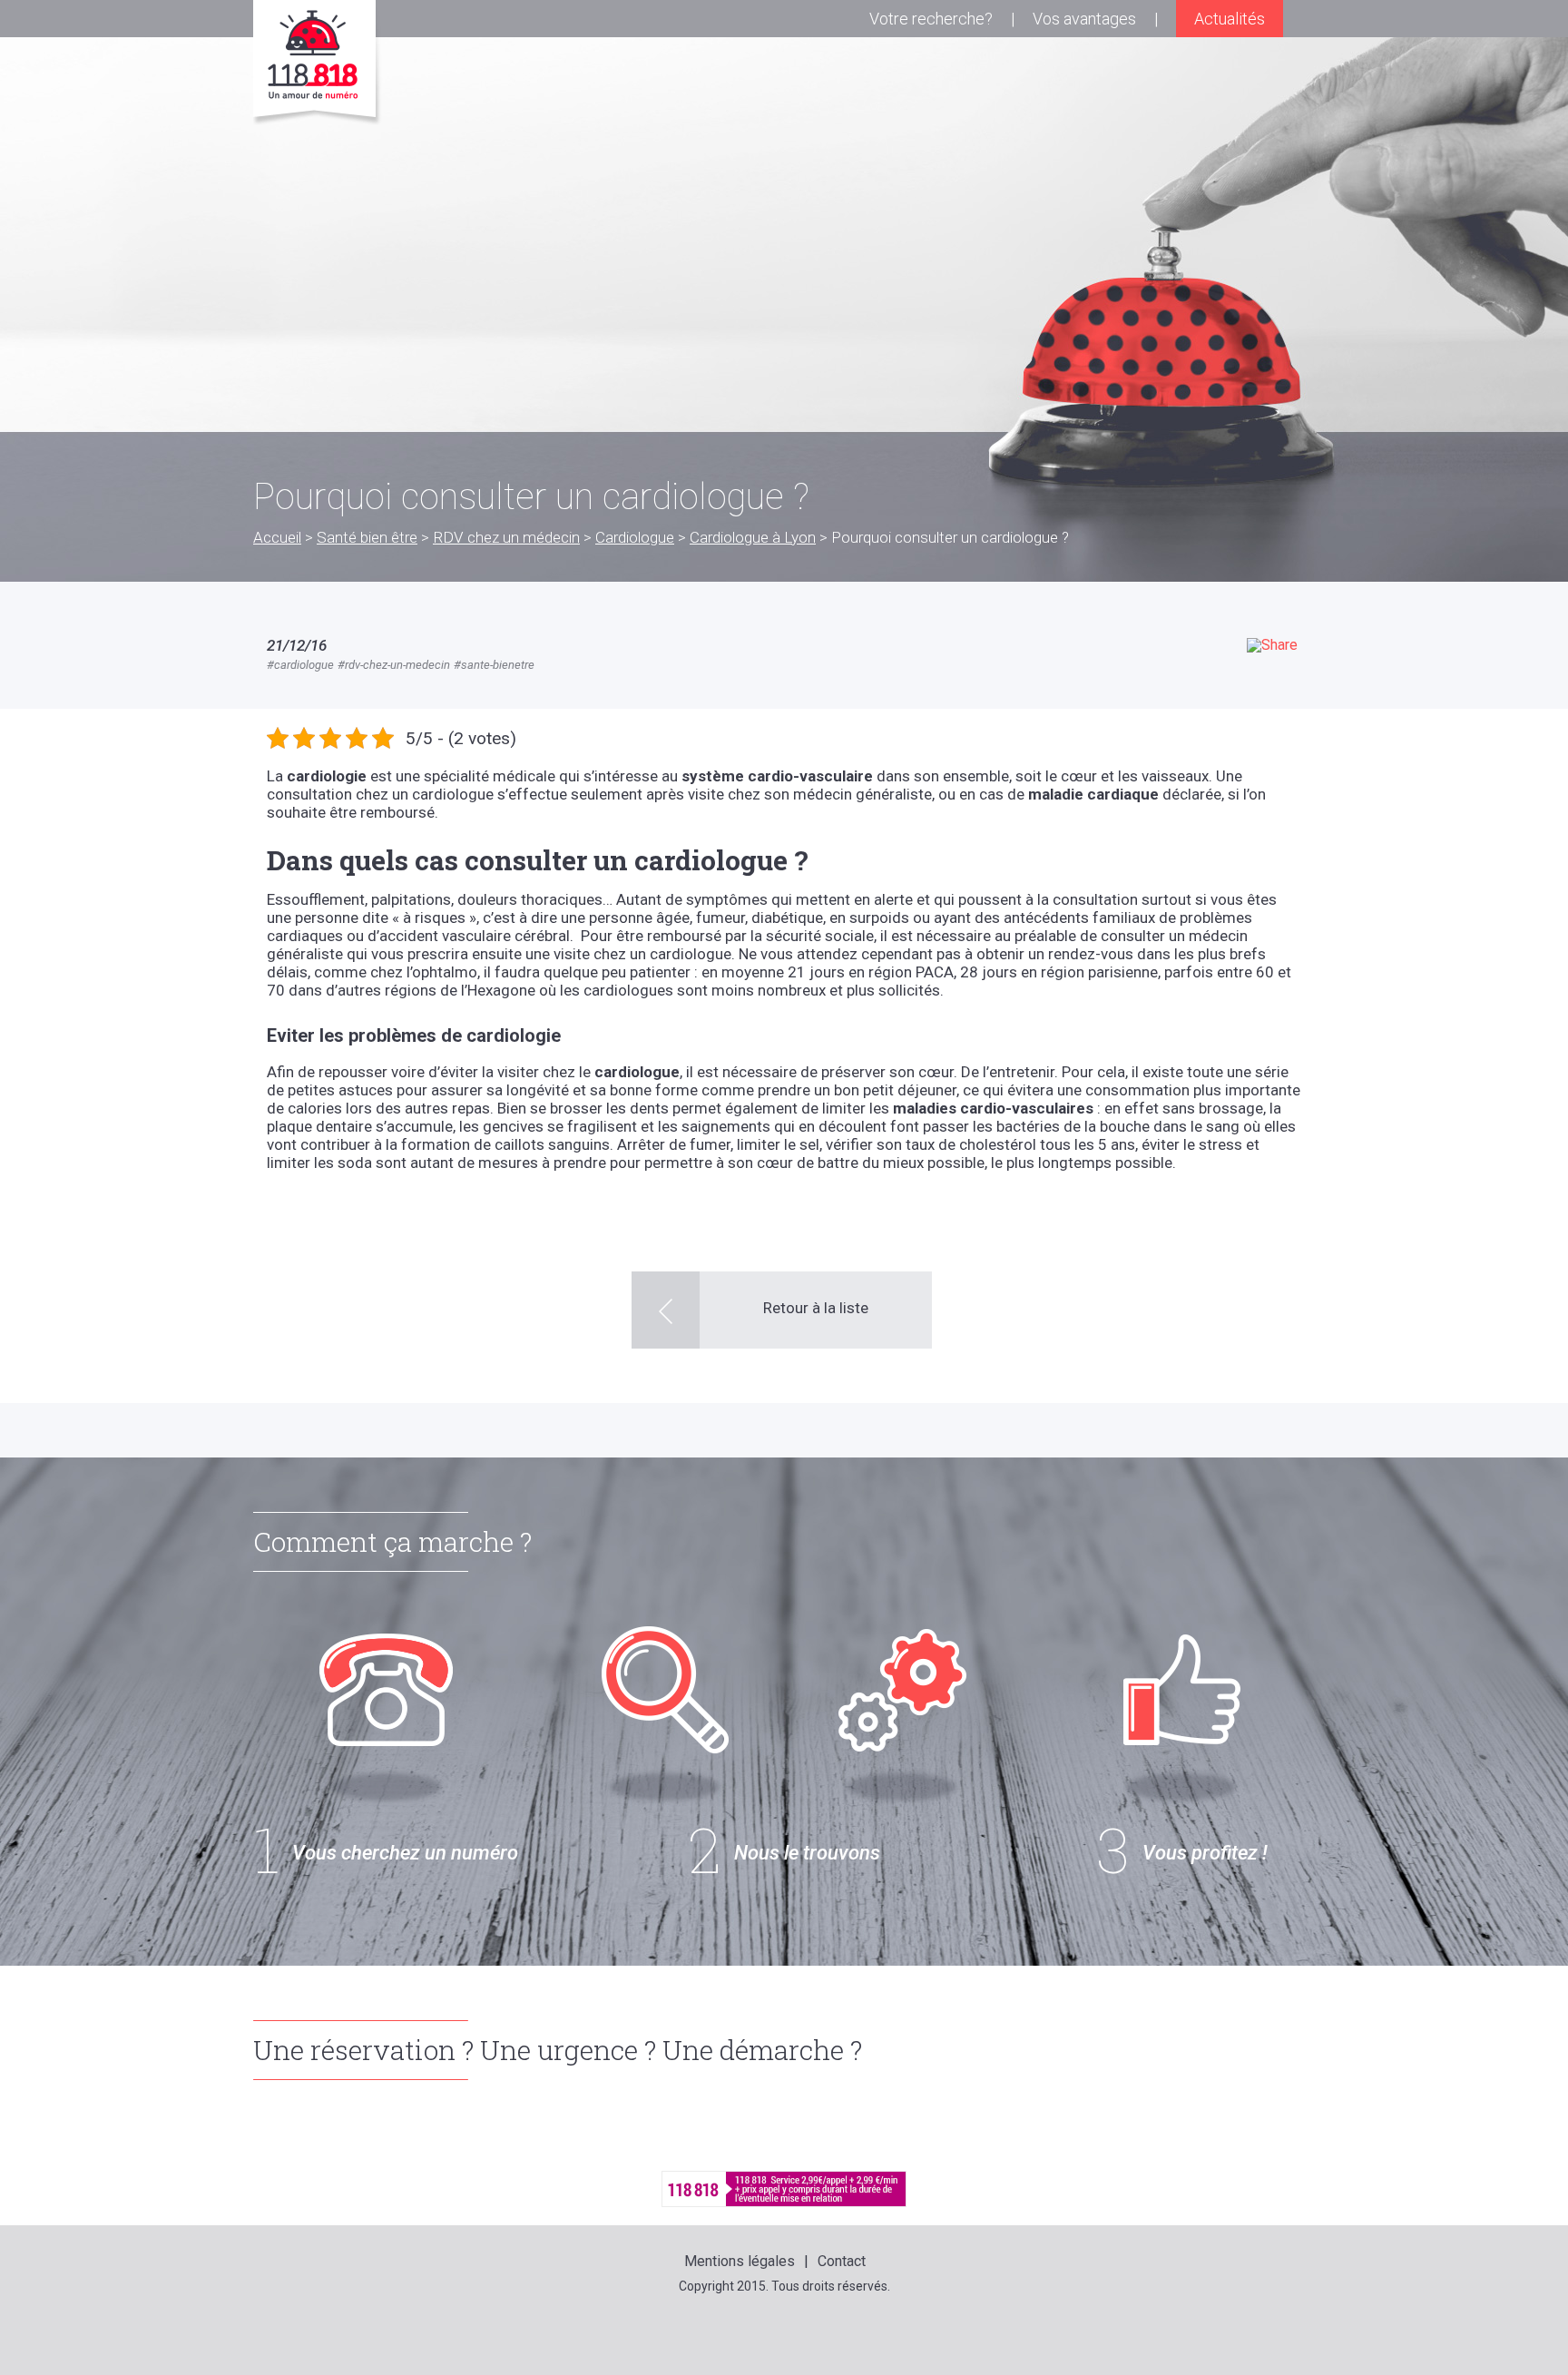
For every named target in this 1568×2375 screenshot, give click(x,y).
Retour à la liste (816, 1308)
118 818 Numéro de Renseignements (318, 63)
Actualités (1230, 19)
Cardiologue (635, 537)
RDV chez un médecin (506, 537)
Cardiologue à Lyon (753, 537)
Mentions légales (740, 2261)
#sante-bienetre (494, 665)
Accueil (277, 537)
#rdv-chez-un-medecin (394, 665)
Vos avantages (1084, 19)
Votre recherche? (931, 19)
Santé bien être (367, 537)
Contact (842, 2261)
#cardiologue (300, 665)
